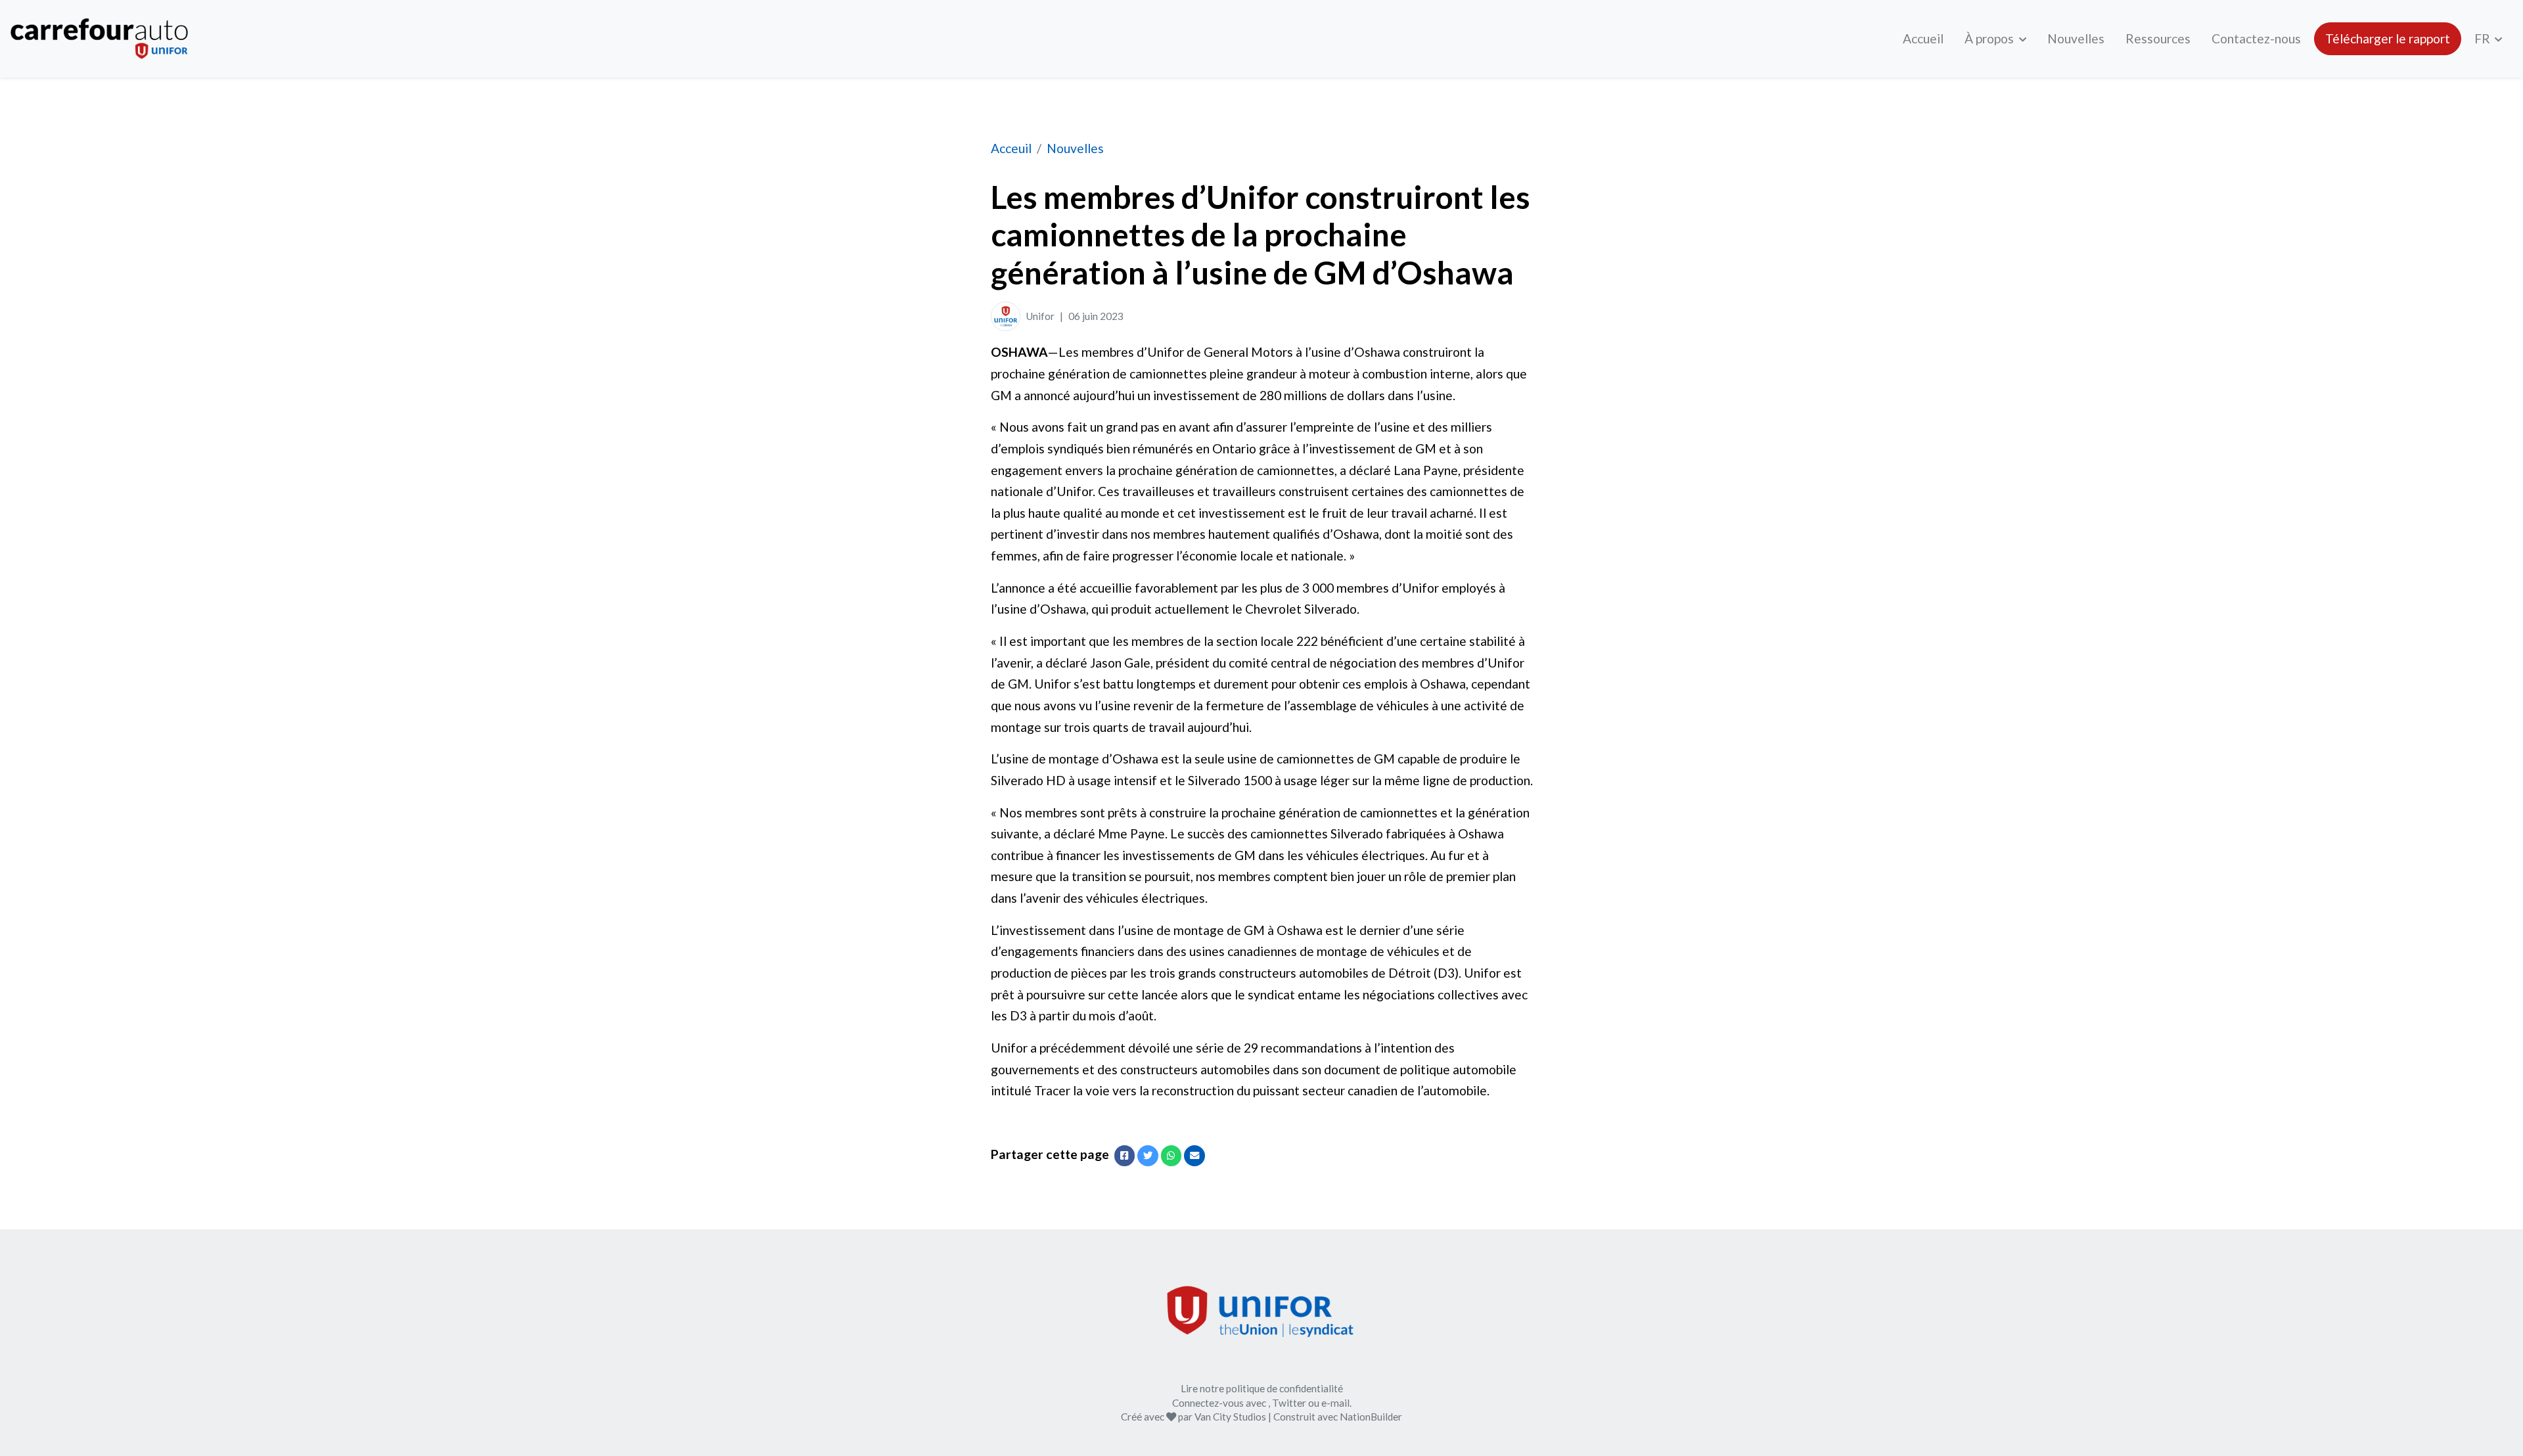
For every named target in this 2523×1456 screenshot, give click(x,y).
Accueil (1923, 38)
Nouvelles (2076, 38)
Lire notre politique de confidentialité (1262, 1388)
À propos (1990, 38)
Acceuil (1011, 148)
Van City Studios (1230, 1417)
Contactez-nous (2256, 38)
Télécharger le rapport (2388, 38)
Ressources (2158, 38)
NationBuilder (1371, 1417)
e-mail (1335, 1403)
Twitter (1289, 1403)
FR (2484, 38)
